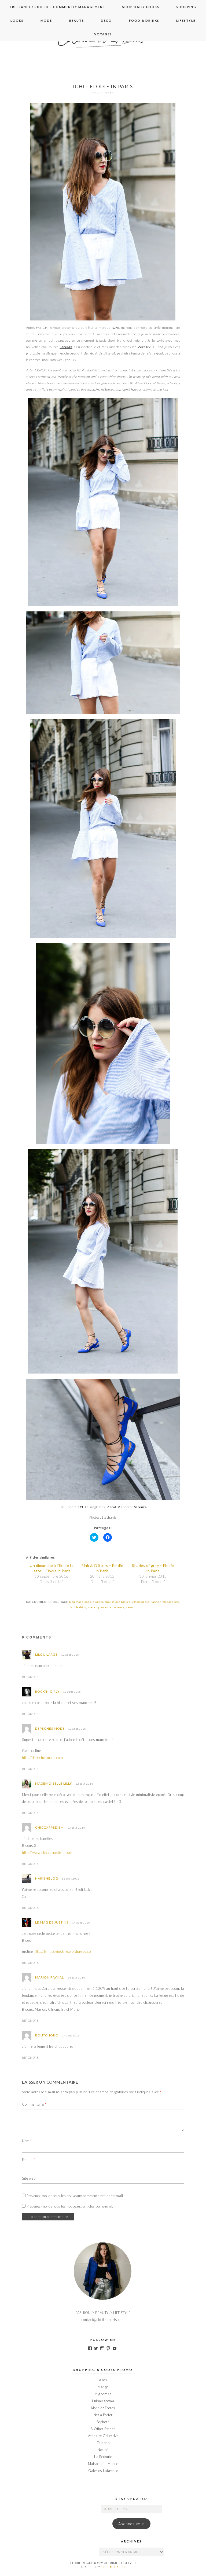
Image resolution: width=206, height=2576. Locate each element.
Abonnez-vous (132, 2524)
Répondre (30, 1677)
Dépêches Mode (50, 1728)
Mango (103, 2387)
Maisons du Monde (103, 2464)
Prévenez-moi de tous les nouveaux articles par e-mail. (70, 2206)
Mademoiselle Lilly (54, 1783)
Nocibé (103, 2450)
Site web (29, 2178)
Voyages (103, 34)
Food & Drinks (144, 21)
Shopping (186, 7)
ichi (177, 1602)
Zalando (103, 2443)
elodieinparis (141, 1602)
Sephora (103, 2422)
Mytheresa (103, 2394)
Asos (103, 2380)
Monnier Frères (103, 2408)
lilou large (46, 1654)
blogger (98, 1602)
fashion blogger (162, 1602)
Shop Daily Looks (141, 7)
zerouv (131, 1607)
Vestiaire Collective (103, 2436)
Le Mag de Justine (52, 1922)
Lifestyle (186, 21)
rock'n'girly (47, 1691)
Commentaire (34, 2104)
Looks (17, 21)
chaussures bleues (118, 1602)
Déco (106, 21)
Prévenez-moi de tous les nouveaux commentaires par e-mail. (75, 2196)
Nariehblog (47, 1878)
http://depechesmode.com (43, 1758)
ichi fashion (78, 1607)
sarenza (119, 1607)
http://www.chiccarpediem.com (47, 1852)
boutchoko (47, 2035)
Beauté (77, 21)
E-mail (28, 2160)
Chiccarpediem (49, 1827)
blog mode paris (80, 1602)
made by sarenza (100, 1607)
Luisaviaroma (103, 2401)
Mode (46, 21)
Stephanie (109, 1517)
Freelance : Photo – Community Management (58, 7)
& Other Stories (103, 2429)
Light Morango (113, 2567)
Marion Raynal (49, 1977)
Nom (27, 2141)
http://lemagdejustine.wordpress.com (64, 1951)
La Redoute (103, 2457)
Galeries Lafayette (103, 2471)
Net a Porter (103, 2415)
